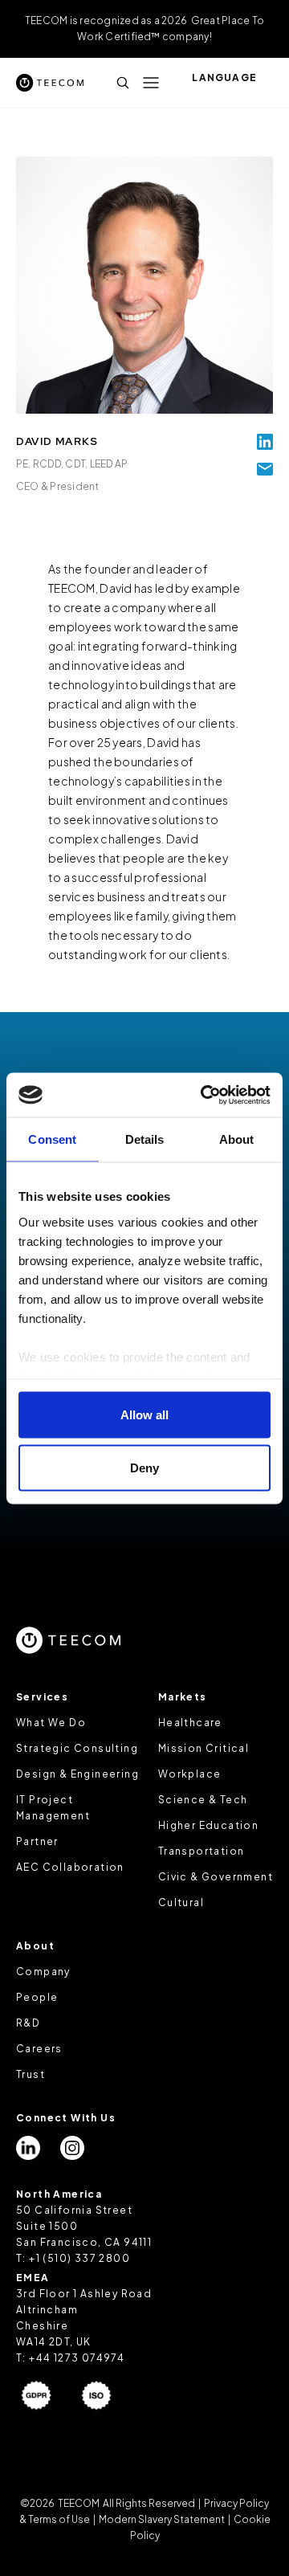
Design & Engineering (77, 1774)
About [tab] (237, 1139)
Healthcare (190, 1723)
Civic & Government (216, 1877)
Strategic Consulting (77, 1748)
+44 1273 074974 (77, 2358)
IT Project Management (53, 1808)
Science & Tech (203, 1800)
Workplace (190, 1774)
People (37, 1997)
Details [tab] (145, 1139)
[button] (151, 83)
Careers (39, 2049)
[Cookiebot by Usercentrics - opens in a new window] (204, 1095)
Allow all (144, 1415)
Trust (31, 2074)
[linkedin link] (265, 442)
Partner (37, 1841)
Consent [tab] (52, 1139)
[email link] (265, 469)
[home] (50, 82)
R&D (28, 2023)
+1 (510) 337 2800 (79, 2258)
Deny (144, 1467)
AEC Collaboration (70, 1867)
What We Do (51, 1723)
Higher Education (208, 1825)
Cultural (181, 1902)
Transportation (201, 1851)
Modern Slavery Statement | (165, 2519)
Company (43, 1972)
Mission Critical (204, 1748)
